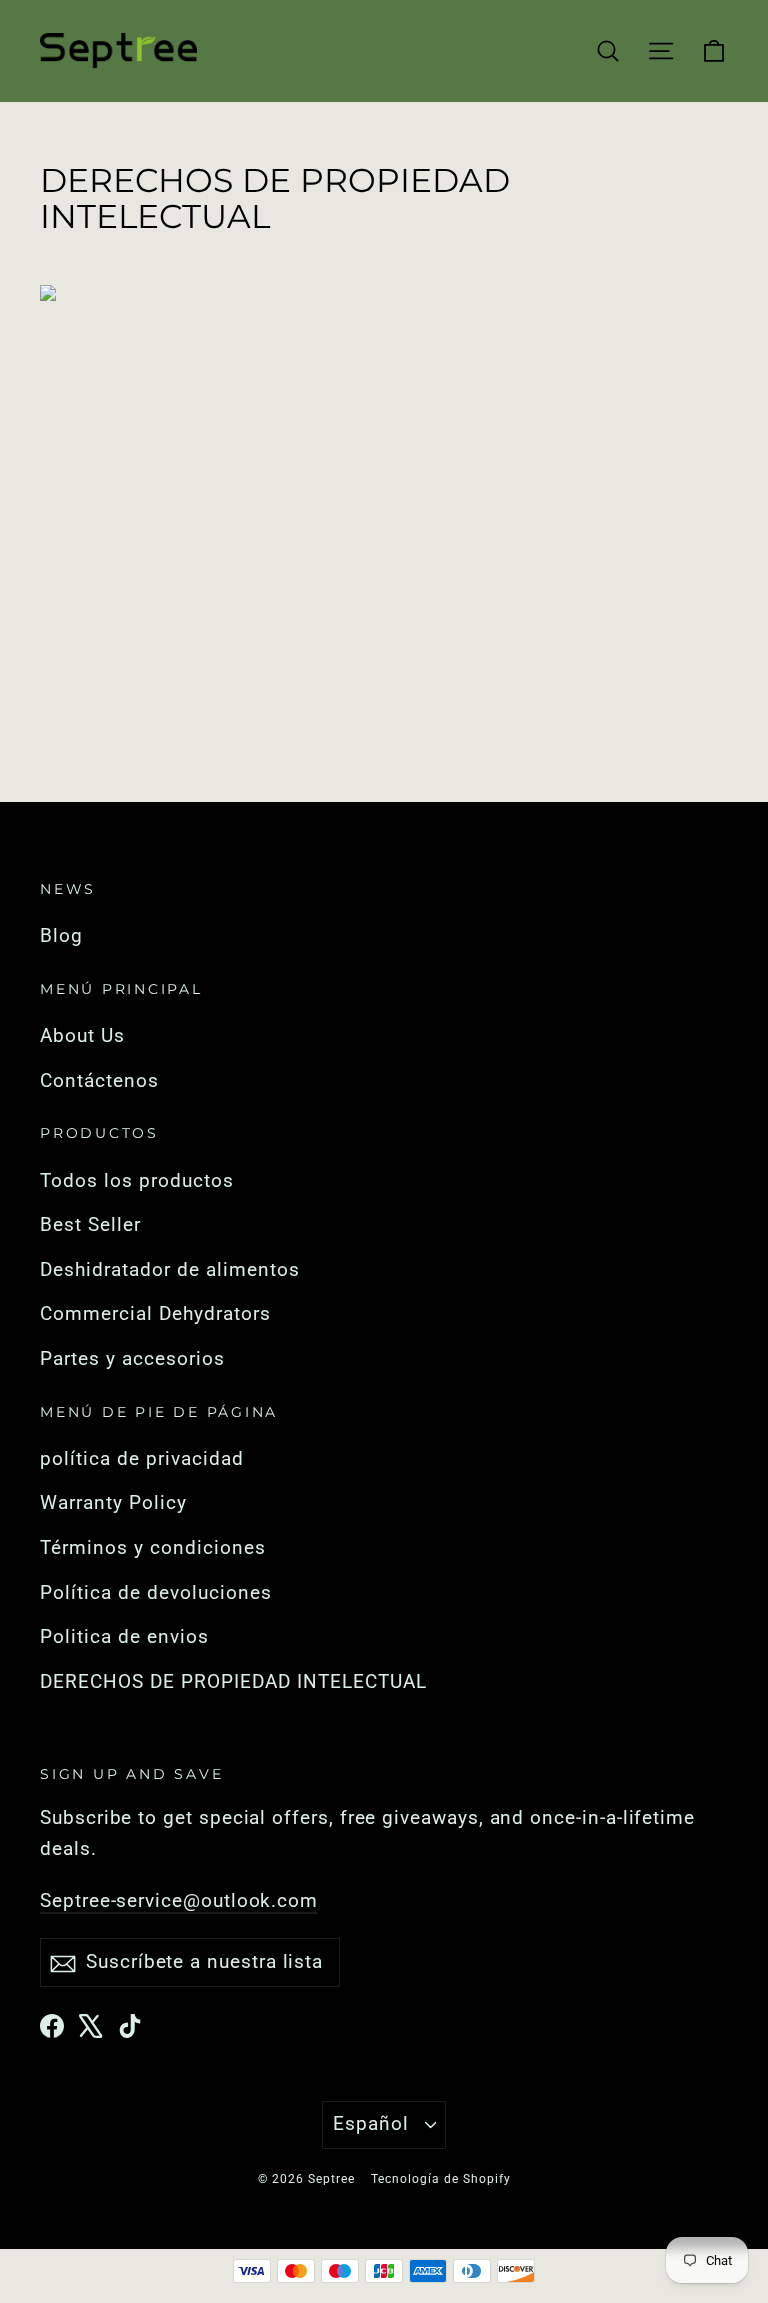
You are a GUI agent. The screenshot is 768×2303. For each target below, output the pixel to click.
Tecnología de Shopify (441, 2179)
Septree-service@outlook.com (179, 1901)
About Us (82, 1036)
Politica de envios (124, 1637)
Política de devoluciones (156, 1593)
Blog (61, 936)
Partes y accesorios (132, 1359)
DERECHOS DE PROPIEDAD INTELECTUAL (233, 1682)
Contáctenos (99, 1081)
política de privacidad (142, 1459)
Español (371, 2124)
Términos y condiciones (153, 1548)
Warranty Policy (113, 1503)
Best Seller (90, 1225)
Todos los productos (137, 1181)
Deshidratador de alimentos (170, 1270)
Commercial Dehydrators (155, 1314)
